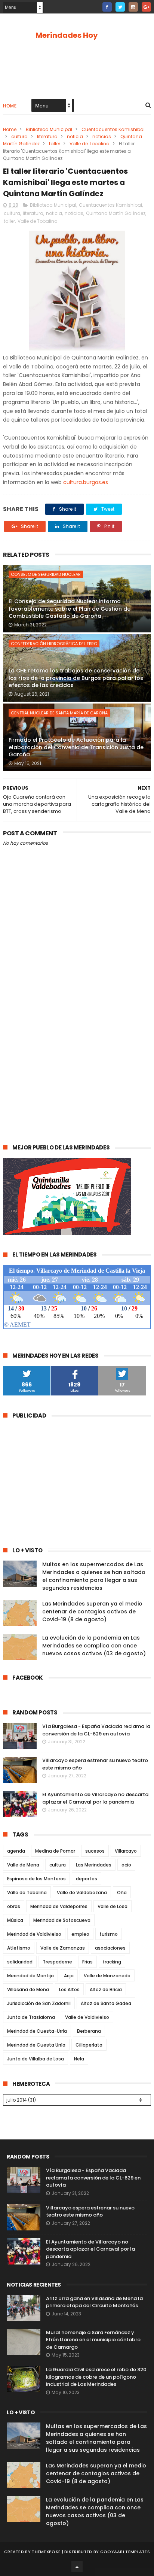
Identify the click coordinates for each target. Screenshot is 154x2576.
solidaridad (20, 1962)
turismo (109, 1934)
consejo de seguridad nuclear (46, 574)
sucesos (95, 1851)
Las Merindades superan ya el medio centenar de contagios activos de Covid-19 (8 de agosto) (92, 1611)
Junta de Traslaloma (31, 2017)
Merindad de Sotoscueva (62, 1920)
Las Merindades (94, 1865)
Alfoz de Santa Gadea (106, 2003)
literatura (47, 136)
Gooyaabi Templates (125, 2552)
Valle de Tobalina (90, 144)
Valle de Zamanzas (63, 1948)
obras (14, 1906)
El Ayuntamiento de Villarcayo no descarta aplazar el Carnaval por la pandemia (95, 1798)
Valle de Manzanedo (107, 1976)
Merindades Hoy (67, 35)
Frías (87, 1962)
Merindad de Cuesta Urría (36, 2045)
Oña (122, 1892)
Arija (69, 1976)
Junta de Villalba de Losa (36, 2059)
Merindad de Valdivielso (34, 1934)
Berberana (89, 2031)
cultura (19, 136)
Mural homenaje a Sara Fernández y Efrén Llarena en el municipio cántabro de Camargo (93, 2340)
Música (15, 1920)
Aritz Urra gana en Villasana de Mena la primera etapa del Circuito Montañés (94, 2302)
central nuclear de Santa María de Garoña (59, 713)
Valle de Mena (23, 1865)
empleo (80, 1934)
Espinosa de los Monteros (36, 1879)
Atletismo (19, 1948)
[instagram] (133, 7)
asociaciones (110, 1948)
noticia (75, 136)
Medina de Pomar (55, 1851)
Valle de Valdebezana (82, 1892)
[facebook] (107, 7)
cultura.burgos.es (86, 482)
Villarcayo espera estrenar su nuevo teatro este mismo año (90, 2212)
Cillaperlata (89, 2045)
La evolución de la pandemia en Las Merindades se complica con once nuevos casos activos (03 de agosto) (94, 1646)
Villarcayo (126, 1851)
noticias (102, 136)
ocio (126, 1865)
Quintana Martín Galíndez (116, 213)
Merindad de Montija (30, 1976)
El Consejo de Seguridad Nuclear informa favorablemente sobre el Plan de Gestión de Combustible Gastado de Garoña (70, 609)
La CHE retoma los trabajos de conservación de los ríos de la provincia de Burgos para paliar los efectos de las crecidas (76, 678)
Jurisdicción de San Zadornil (39, 2003)
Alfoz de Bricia (106, 1989)
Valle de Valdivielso (87, 2017)
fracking (112, 1962)
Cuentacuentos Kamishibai (113, 129)
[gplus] (146, 7)
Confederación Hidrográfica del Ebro (54, 644)
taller (55, 144)
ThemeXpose (46, 2552)
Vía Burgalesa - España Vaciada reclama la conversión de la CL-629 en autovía (96, 1730)
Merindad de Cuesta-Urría (37, 2031)
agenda (16, 1851)
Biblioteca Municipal (49, 129)
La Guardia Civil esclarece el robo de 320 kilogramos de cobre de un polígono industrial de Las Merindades (96, 2377)
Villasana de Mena (28, 1989)
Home (10, 106)
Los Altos (69, 1989)
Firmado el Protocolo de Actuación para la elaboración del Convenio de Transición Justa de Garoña (76, 747)
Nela (79, 2059)
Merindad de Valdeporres (59, 1906)
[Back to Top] (77, 2567)
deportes (87, 1879)
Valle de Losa (113, 1906)
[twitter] (120, 7)
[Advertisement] (77, 1050)
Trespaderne (57, 1962)
